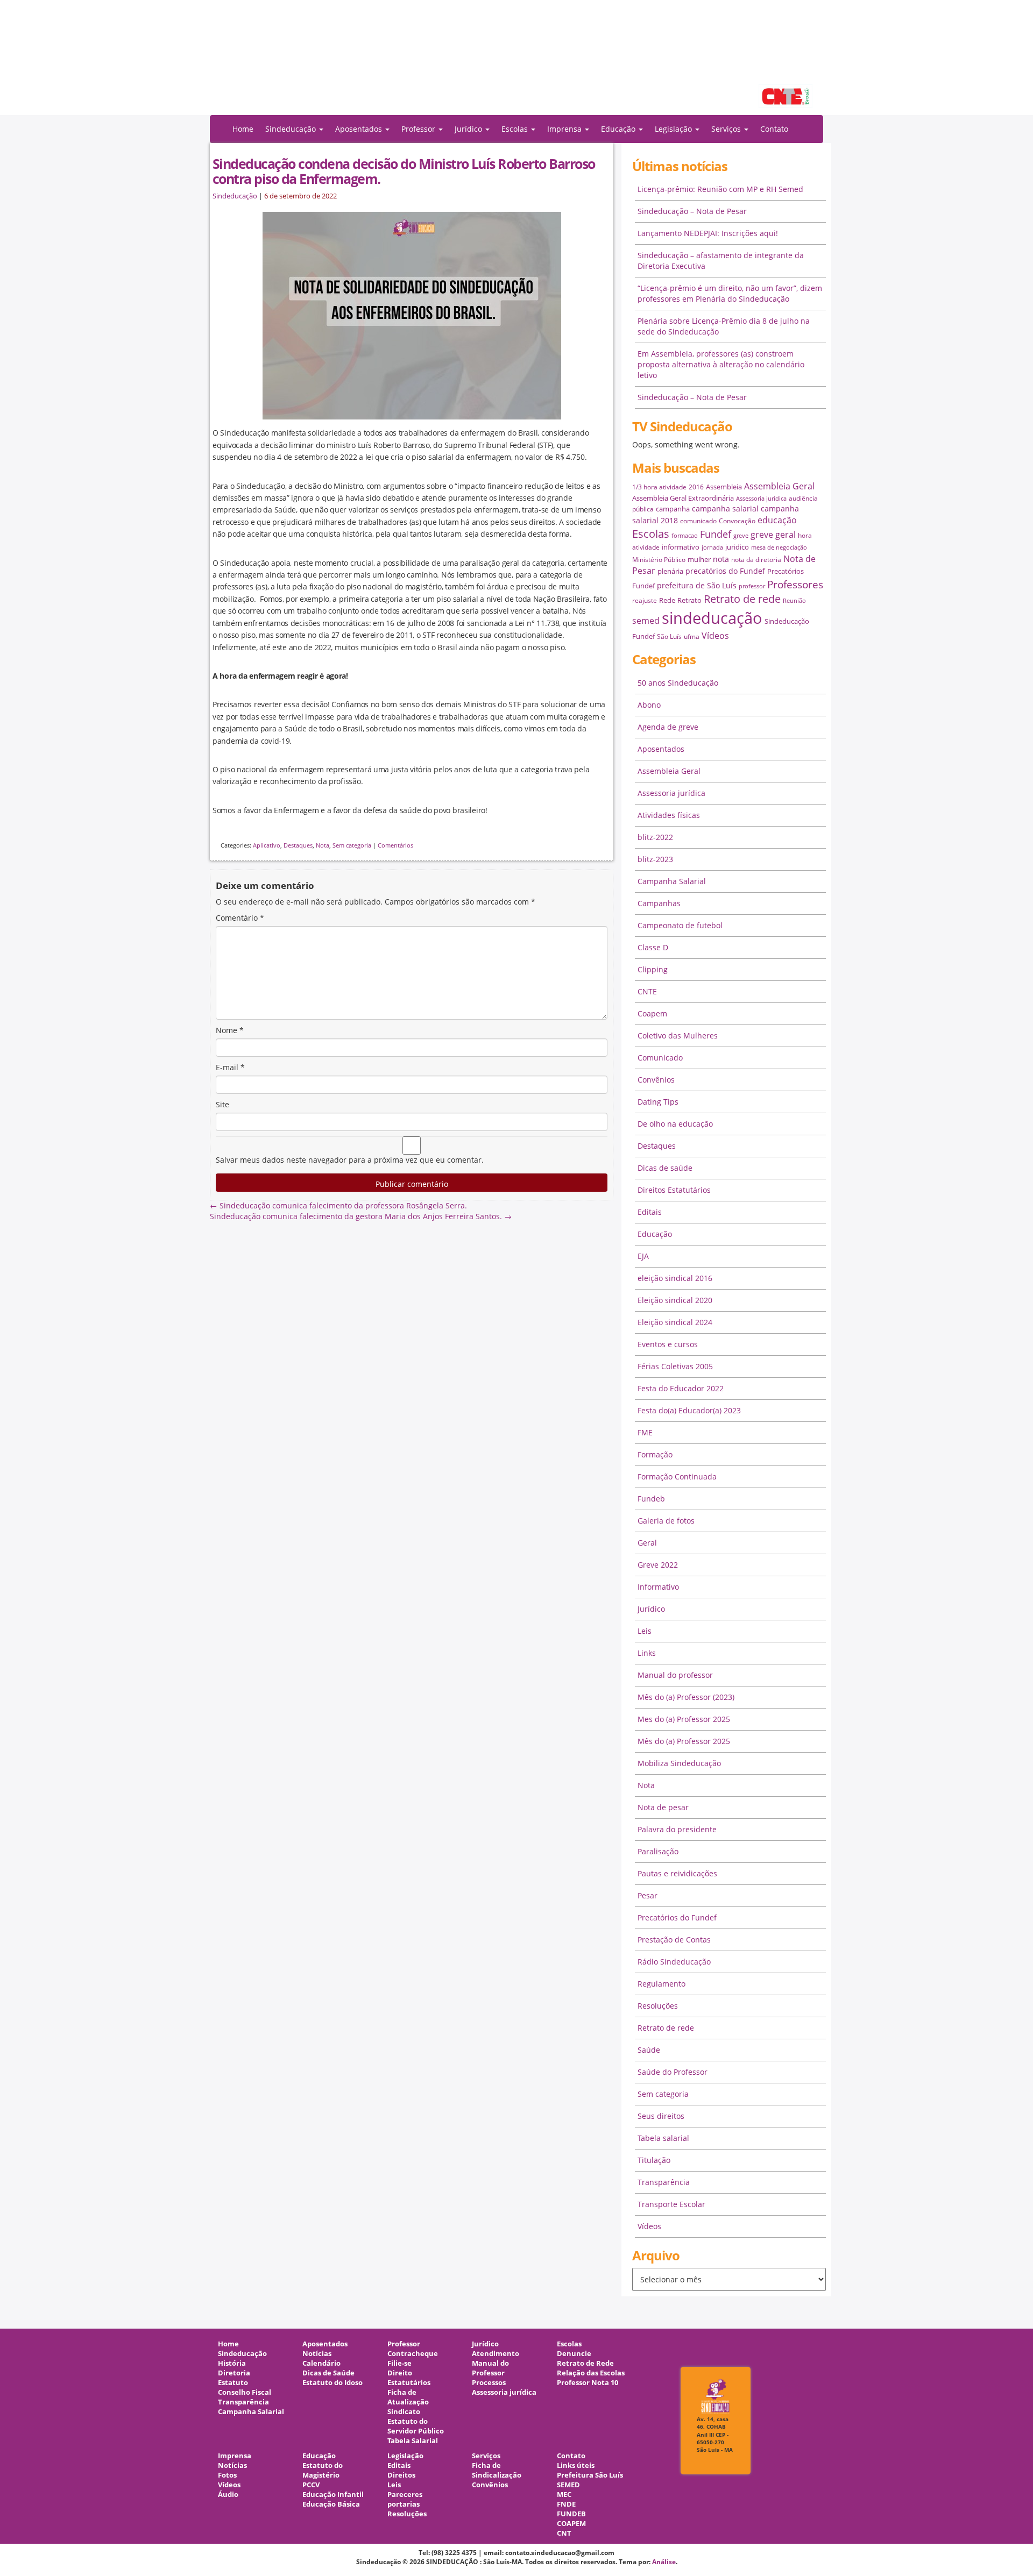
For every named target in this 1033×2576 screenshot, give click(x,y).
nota (721, 559)
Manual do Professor (490, 2368)
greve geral (773, 535)
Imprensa (235, 2456)
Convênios (656, 1080)
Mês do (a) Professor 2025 (684, 1741)
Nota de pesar (663, 1807)
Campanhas (659, 903)
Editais (650, 1212)
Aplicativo (267, 845)
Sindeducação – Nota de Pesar (692, 211)
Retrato (689, 600)
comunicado (698, 521)
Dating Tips (658, 1102)
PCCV (311, 2485)
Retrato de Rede (585, 2363)
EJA (643, 1256)
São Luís (669, 636)
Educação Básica (331, 2504)
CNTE (647, 991)
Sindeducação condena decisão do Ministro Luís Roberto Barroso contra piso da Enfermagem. (404, 171)
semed (646, 621)
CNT (564, 2533)
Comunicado (660, 1058)
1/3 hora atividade (659, 487)
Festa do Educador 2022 (681, 1388)
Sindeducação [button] (292, 129)
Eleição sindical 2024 (675, 1322)
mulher (699, 559)
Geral (647, 1543)
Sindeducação (235, 196)
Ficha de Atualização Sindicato (408, 2402)
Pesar (648, 1895)
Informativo (658, 1587)
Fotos (227, 2475)
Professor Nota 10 (588, 2383)
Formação (655, 1454)
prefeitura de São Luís (697, 585)
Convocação (737, 521)
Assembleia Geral (779, 486)
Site (222, 1104)
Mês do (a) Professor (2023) (686, 1697)
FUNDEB (571, 2514)
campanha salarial (725, 508)
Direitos (401, 2475)
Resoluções (658, 2006)
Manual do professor (675, 1675)
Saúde (649, 2050)
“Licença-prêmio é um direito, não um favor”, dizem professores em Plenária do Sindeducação (730, 293)
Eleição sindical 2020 (675, 1300)
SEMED (568, 2485)
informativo (681, 547)
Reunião (794, 601)
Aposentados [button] (360, 129)
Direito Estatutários (409, 2378)
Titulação (654, 2160)
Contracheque (413, 2354)
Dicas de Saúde (328, 2373)
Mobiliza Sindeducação (679, 1763)
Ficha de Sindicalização (497, 2470)
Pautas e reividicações (677, 1873)
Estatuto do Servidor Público (416, 2426)
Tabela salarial (663, 2138)
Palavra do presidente (677, 1829)
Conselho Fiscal (245, 2392)
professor (752, 586)
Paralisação (658, 1851)
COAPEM (571, 2524)
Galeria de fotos (666, 1521)
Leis (645, 1631)
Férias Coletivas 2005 (675, 1366)
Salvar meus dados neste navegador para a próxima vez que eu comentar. (350, 1160)
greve (741, 536)
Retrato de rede (742, 599)
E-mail (230, 1067)
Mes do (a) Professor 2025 (684, 1719)
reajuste (645, 600)
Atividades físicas (669, 815)
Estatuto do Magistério (323, 2470)
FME (645, 1432)
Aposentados (661, 749)
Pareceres (405, 2495)
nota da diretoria (756, 560)
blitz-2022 (655, 837)
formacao (685, 536)
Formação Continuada (677, 1476)
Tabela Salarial (413, 2441)
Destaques (298, 845)
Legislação (405, 2456)
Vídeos (715, 636)
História (232, 2363)
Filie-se (399, 2363)
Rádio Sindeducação (674, 1962)
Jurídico (651, 1609)
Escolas (651, 534)
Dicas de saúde (665, 1168)
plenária (670, 571)
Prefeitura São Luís (590, 2475)
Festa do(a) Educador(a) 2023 (689, 1410)
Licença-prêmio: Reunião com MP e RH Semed (720, 189)
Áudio (228, 2495)
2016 (696, 487)
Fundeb (651, 1499)
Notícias (317, 2354)
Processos (489, 2383)
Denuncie (574, 2354)
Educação (655, 1234)
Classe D (653, 947)
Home (243, 129)
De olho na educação (675, 1124)
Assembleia (724, 487)
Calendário (321, 2363)
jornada (712, 547)
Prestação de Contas (674, 1940)
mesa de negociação (779, 547)
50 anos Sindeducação (678, 683)
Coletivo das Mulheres (678, 1036)
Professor (404, 2344)
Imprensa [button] (565, 129)
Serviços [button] (727, 129)
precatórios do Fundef (725, 571)
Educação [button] (619, 129)
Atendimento (496, 2354)
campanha (673, 509)
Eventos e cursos (668, 1344)
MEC (564, 2495)
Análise (664, 2562)
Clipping (653, 969)
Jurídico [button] (469, 129)
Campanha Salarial (672, 881)
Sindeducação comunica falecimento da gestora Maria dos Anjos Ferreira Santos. (361, 1216)
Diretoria (234, 2373)
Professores (795, 584)
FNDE (566, 2504)
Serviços (486, 2456)
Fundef (716, 534)
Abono (649, 705)
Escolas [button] (516, 129)
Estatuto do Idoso (332, 2383)
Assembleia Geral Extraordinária (683, 498)
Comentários (395, 845)
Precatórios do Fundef (677, 1917)
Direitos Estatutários (674, 1190)
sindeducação (516, 63)
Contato (774, 129)
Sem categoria (352, 845)
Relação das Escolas (591, 2373)
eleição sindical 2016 (675, 1278)
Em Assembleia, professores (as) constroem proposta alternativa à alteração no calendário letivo (721, 364)
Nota (323, 845)
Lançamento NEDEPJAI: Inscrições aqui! (708, 233)
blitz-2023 (655, 859)
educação (777, 520)
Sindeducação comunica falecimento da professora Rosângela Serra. (338, 1205)
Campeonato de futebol (680, 925)
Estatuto (233, 2383)
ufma (692, 636)
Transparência (664, 2182)
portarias (404, 2504)
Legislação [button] (674, 129)
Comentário (240, 918)
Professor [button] (419, 129)
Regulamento (661, 1984)
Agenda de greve (668, 727)
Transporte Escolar (671, 2204)
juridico (737, 547)
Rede (667, 600)
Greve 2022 (658, 1565)
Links (647, 1653)
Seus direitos (661, 2116)
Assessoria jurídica (761, 499)
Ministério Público (659, 560)
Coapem (652, 1013)
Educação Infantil (333, 2495)
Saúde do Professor (673, 2072)
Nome (230, 1030)
